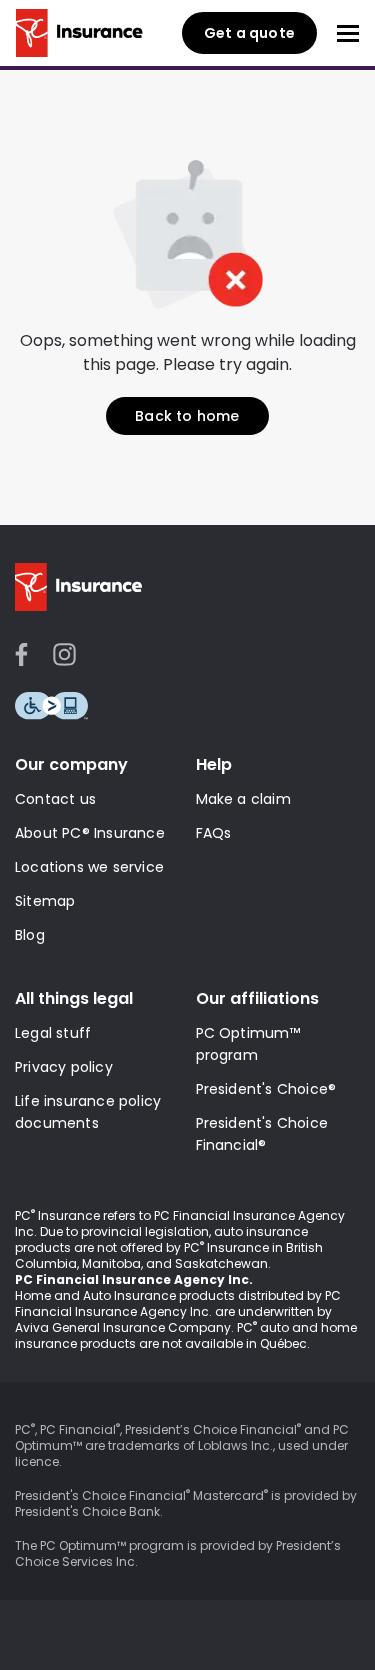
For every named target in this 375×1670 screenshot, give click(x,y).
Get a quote (249, 33)
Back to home (187, 416)
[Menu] (348, 33)
